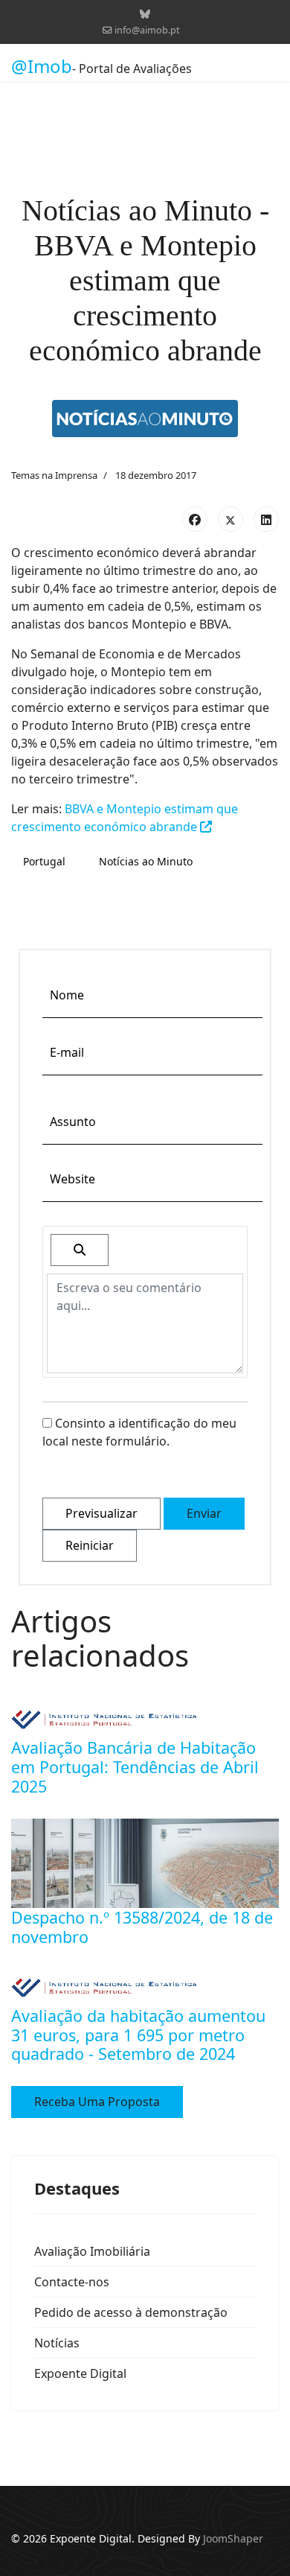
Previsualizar (101, 1513)
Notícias (57, 2343)
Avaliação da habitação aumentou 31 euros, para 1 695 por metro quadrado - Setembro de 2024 (138, 2035)
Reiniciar (90, 1545)
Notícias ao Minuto (146, 861)
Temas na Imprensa (54, 475)
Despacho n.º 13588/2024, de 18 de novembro (142, 1927)
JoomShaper (233, 2538)
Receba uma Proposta (97, 2102)
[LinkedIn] (266, 519)
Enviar (204, 1513)
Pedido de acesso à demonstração (131, 2312)
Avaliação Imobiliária (92, 2251)
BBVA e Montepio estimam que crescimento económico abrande (125, 818)
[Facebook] (195, 519)
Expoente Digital (80, 2373)
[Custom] (145, 14)
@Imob (42, 66)
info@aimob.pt (147, 30)
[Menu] (270, 66)
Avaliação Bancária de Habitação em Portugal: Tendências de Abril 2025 (135, 1767)
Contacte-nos (72, 2282)
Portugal (44, 861)
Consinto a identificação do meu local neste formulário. (139, 1432)
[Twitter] (231, 519)
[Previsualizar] (80, 1250)
